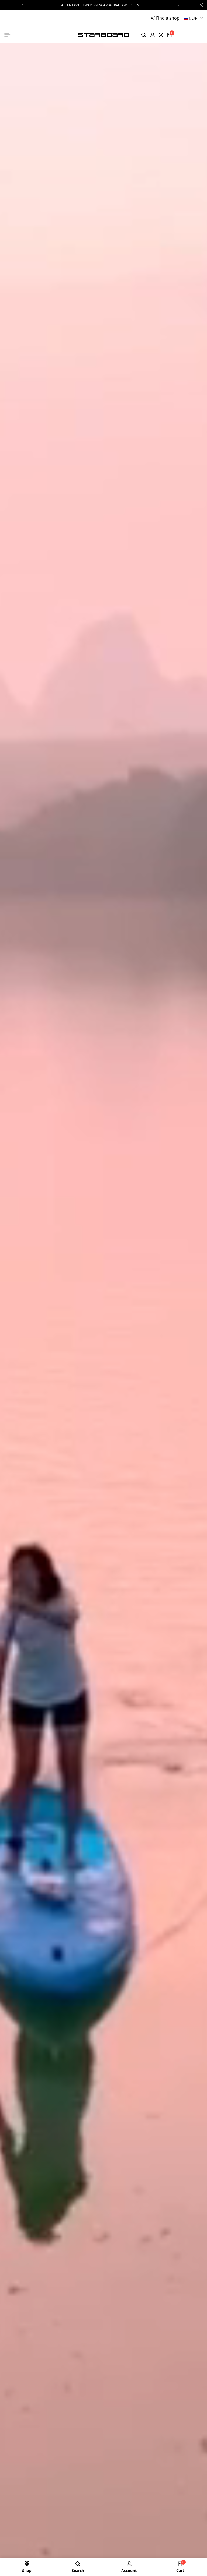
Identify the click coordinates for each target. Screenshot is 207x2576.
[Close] (200, 5)
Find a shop (168, 18)
